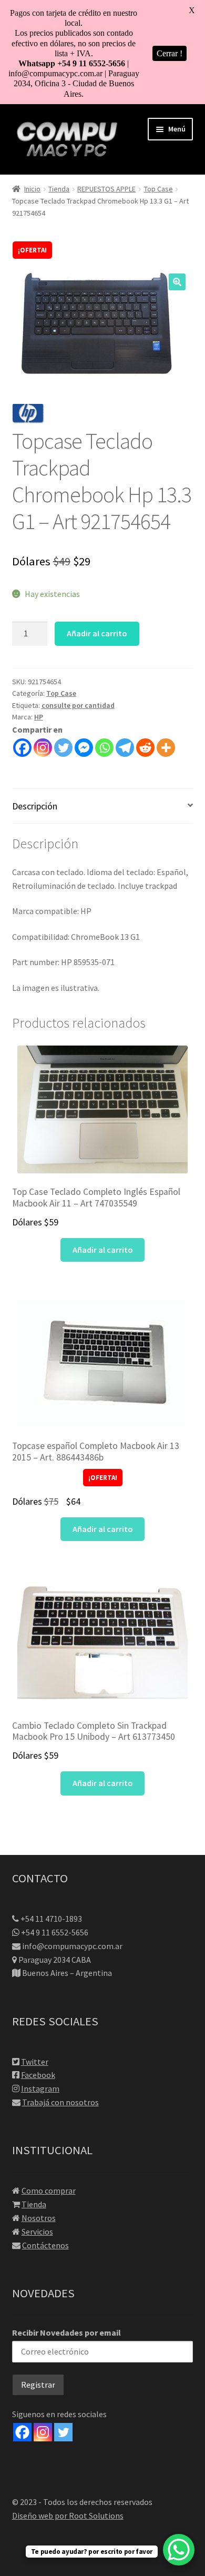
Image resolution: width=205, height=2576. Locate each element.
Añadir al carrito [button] (103, 1250)
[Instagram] (43, 748)
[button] (177, 282)
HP (39, 717)
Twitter (35, 2062)
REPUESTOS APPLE (106, 189)
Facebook (38, 2075)
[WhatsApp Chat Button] (179, 2550)
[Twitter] (63, 748)
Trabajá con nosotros (60, 2102)
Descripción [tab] (35, 806)
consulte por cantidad (78, 705)
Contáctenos (45, 2245)
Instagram (40, 2088)
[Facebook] (22, 748)
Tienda (59, 189)
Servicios (37, 2232)
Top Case (158, 189)
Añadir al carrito (97, 633)
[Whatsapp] (104, 748)
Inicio (32, 189)
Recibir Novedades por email (66, 2332)
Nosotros (39, 2218)
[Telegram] (125, 748)
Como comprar (49, 2190)
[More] (166, 748)
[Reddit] (145, 748)
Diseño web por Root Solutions (68, 2516)
